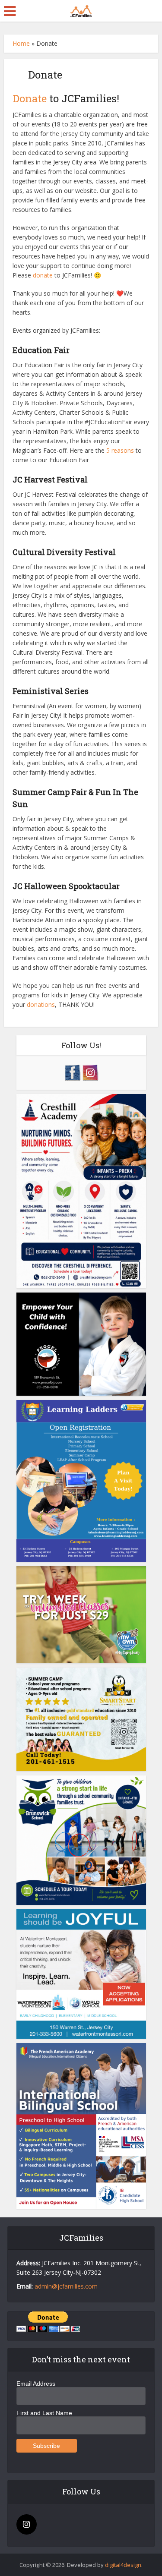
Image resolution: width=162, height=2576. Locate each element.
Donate (30, 98)
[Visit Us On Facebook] (72, 1071)
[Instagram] (27, 2524)
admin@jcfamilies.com (66, 2286)
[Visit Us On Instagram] (90, 1071)
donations (41, 1004)
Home (21, 43)
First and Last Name (44, 2413)
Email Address (36, 2384)
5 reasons (120, 450)
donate (43, 275)
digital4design (123, 2565)
